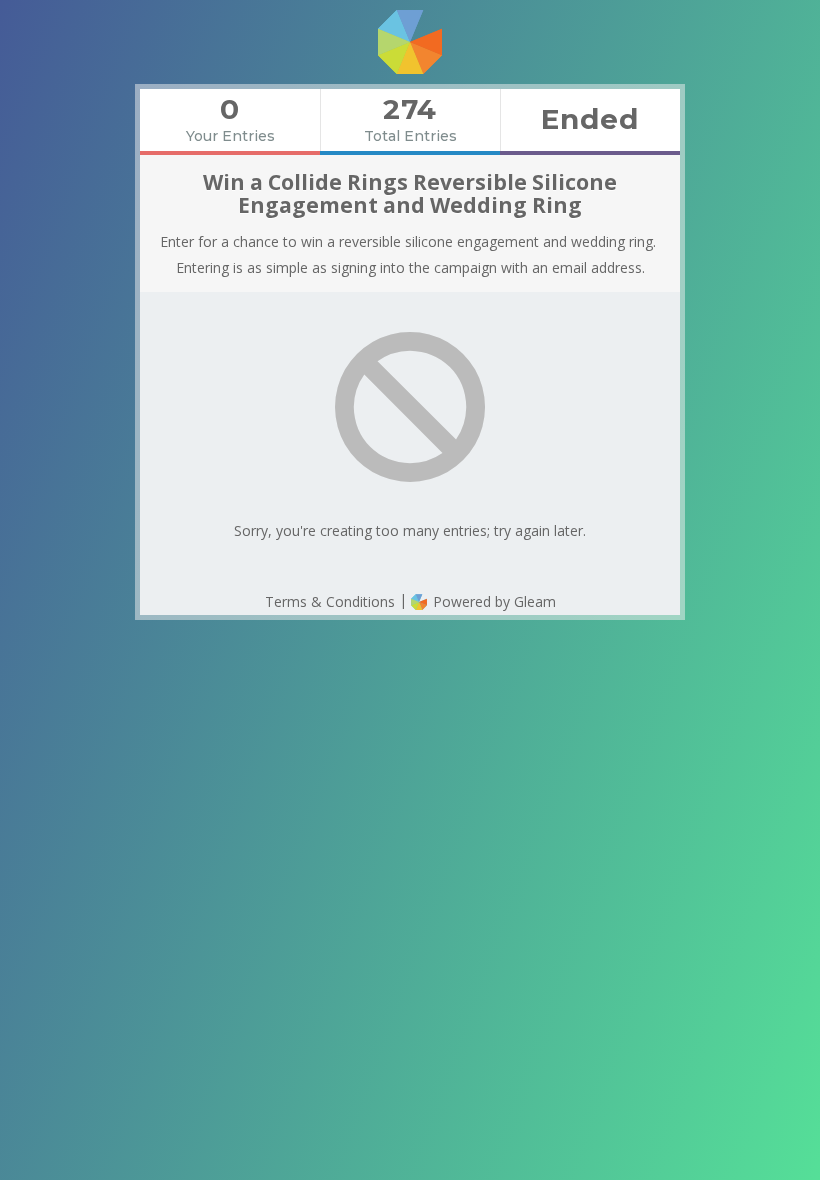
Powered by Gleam (492, 601)
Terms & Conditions (330, 601)
